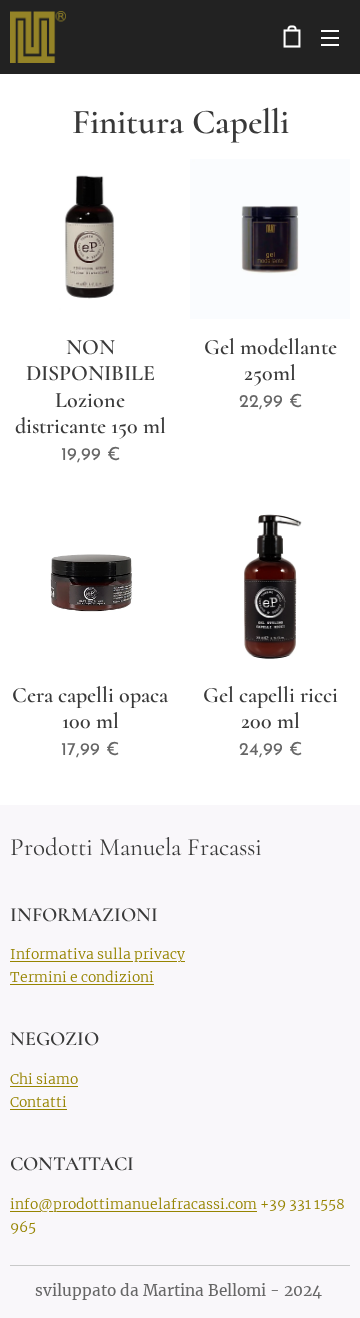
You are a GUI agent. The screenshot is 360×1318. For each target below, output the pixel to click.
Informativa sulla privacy (97, 954)
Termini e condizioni (82, 977)
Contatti (38, 1102)
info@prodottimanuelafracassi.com (133, 1204)
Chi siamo (44, 1079)
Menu (330, 37)
